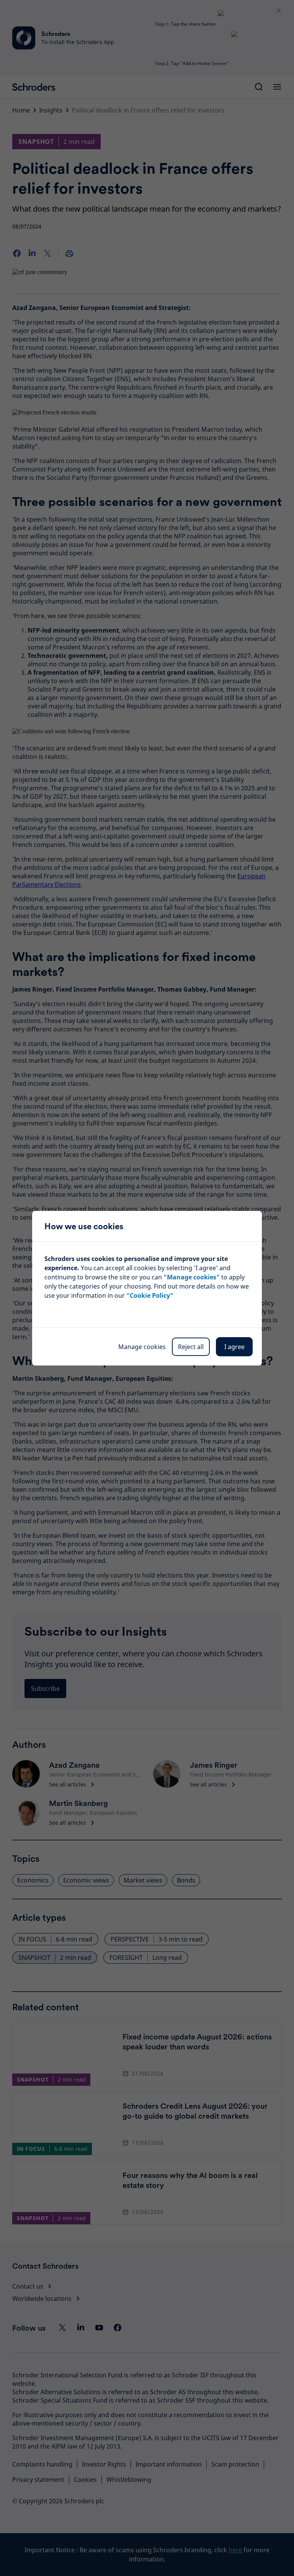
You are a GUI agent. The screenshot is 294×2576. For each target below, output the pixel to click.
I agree (234, 1347)
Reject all (191, 1347)
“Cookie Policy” (150, 1295)
